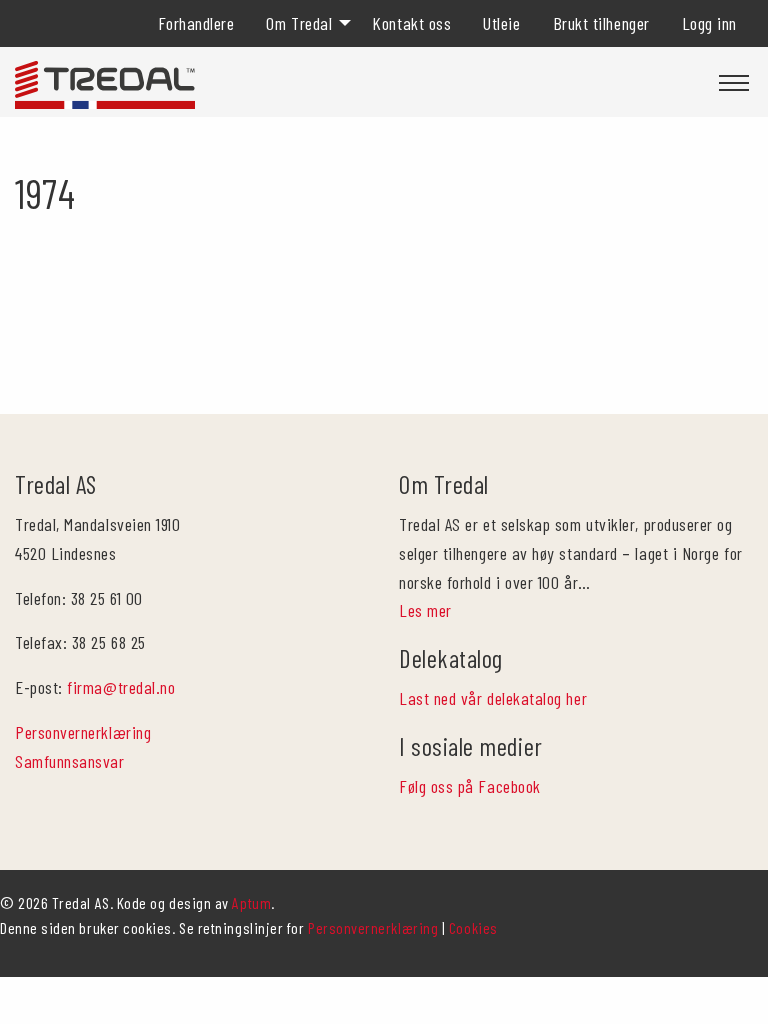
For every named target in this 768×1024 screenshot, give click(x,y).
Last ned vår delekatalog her (493, 698)
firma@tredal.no (121, 687)
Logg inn (709, 23)
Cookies (473, 927)
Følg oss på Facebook (470, 786)
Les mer (425, 610)
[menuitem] (196, 23)
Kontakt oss (411, 23)
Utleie (501, 23)
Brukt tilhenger (601, 23)
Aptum (251, 902)
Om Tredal (299, 23)
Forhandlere (196, 23)
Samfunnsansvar (70, 761)
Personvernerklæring (83, 732)
